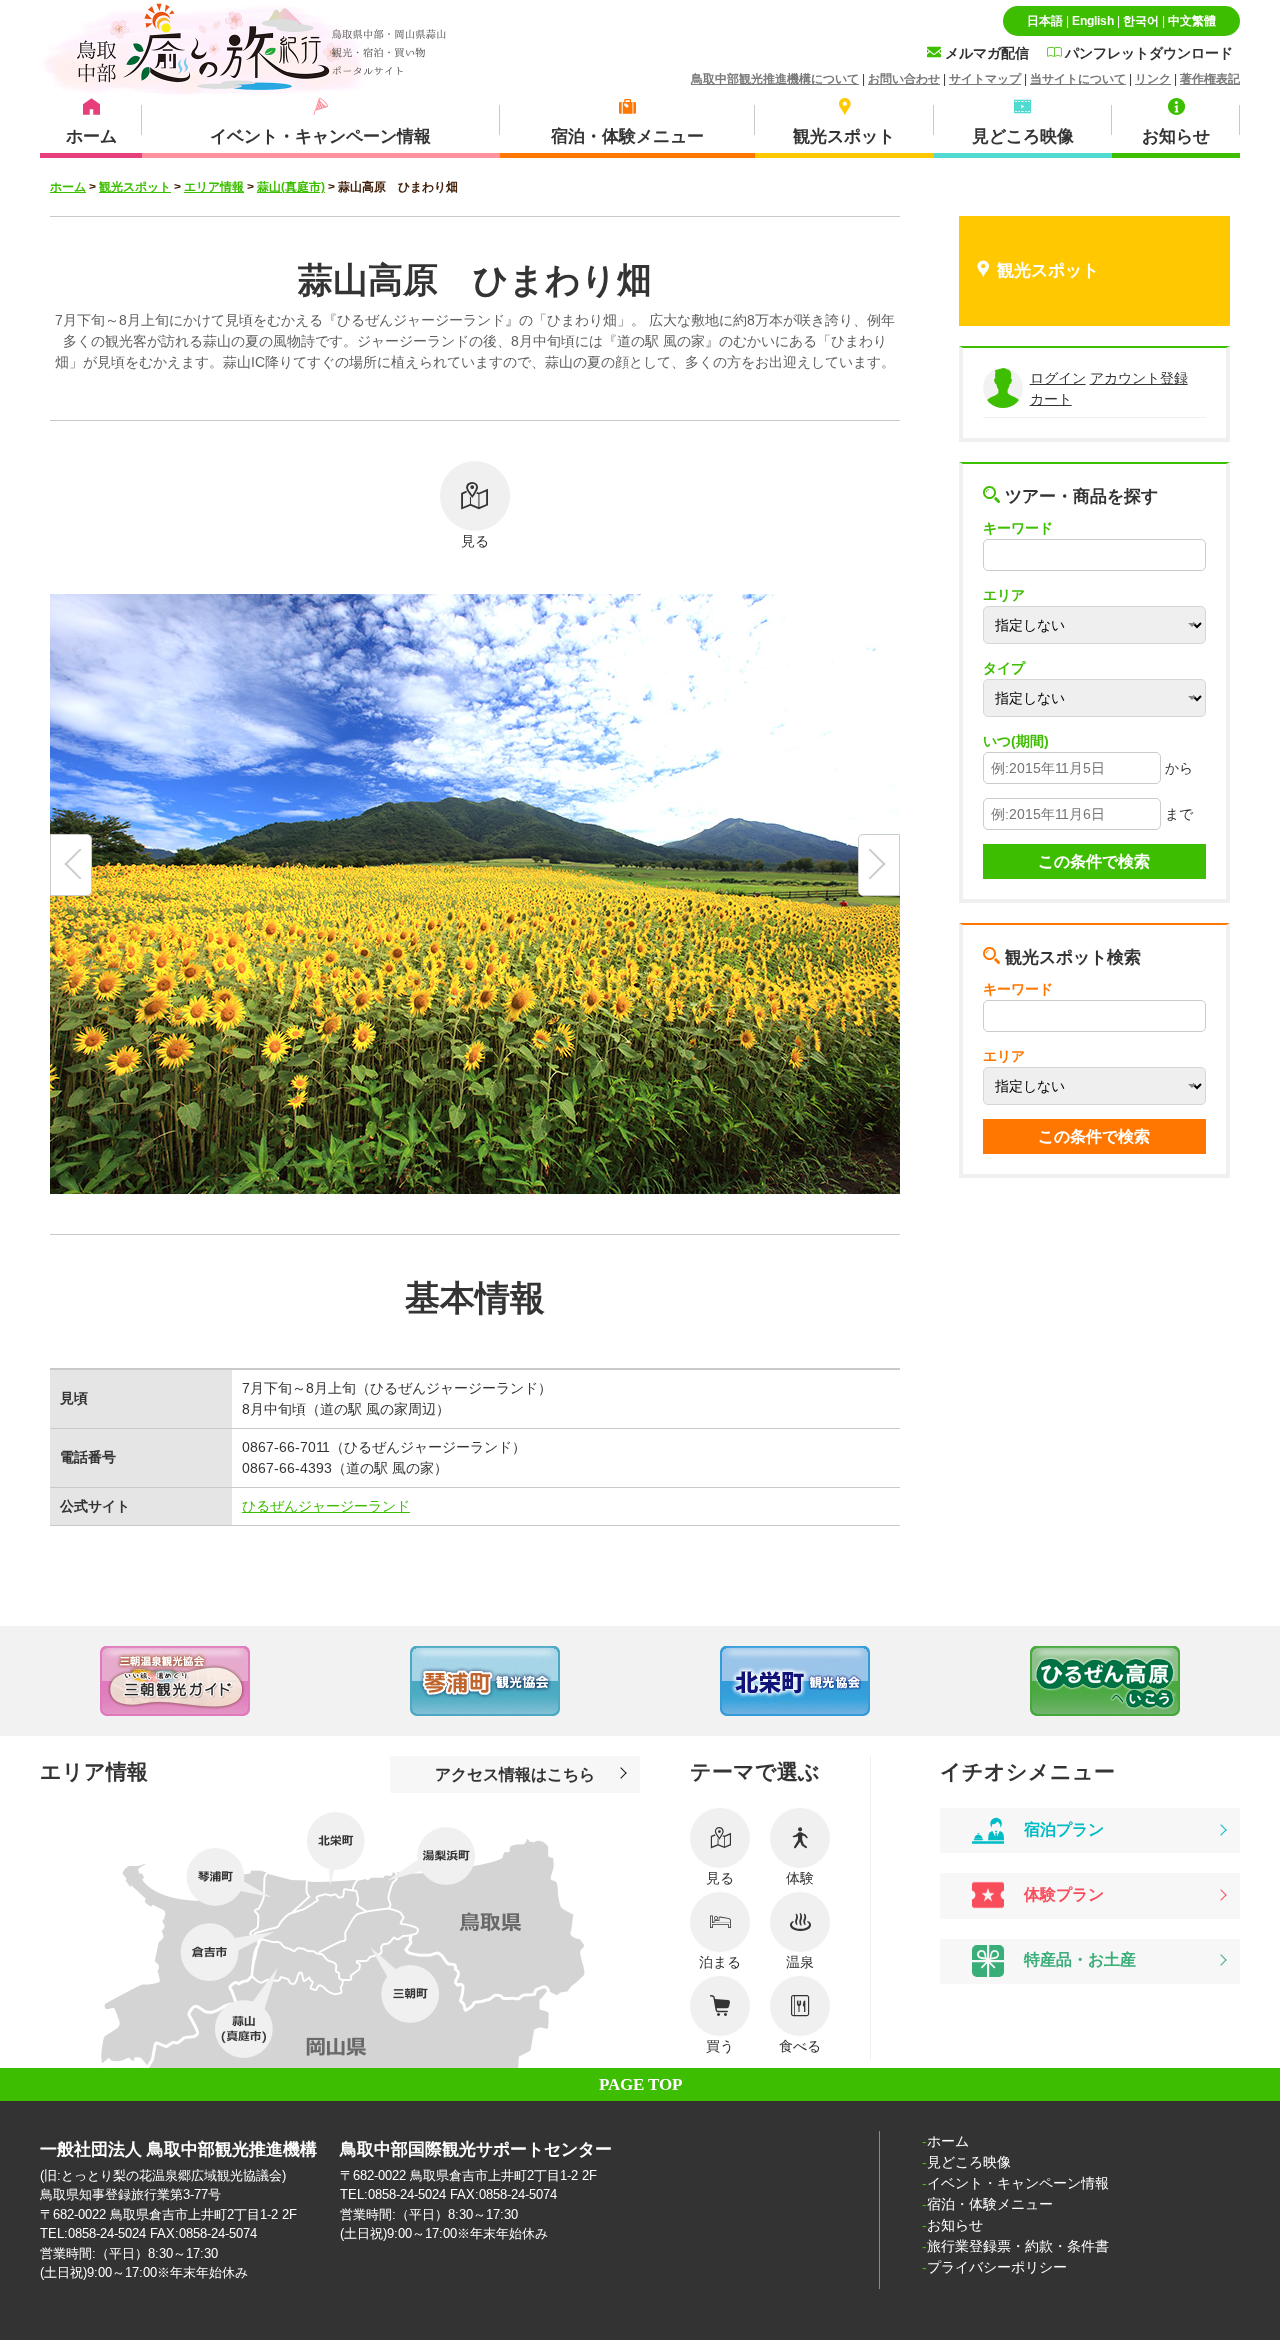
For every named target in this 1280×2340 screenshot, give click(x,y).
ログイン (1058, 378)
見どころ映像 (969, 2162)
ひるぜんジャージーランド (326, 1506)
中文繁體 (1192, 21)
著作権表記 (1210, 79)
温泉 (800, 1962)
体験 (800, 1878)
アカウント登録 (1139, 378)
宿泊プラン (1062, 1829)
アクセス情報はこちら (515, 1774)
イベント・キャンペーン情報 (1018, 2183)
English (1093, 21)
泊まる (720, 1962)
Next (1240, 1681)
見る (475, 541)
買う (720, 2046)
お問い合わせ (904, 79)
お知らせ (955, 2225)
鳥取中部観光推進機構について (775, 79)
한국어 (1141, 21)
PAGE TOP (640, 2084)
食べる (800, 2046)
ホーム (68, 187)
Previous (40, 1681)
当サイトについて (1078, 79)
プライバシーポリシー (997, 2267)
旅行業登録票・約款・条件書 (1018, 2246)
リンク (1153, 79)
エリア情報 (214, 187)
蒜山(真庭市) (291, 187)
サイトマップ (985, 79)
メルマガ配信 (985, 53)
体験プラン (1062, 1894)
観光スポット (135, 187)
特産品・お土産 (1078, 1959)
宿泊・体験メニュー (990, 2204)
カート (1051, 399)
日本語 (1045, 21)
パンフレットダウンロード (1147, 53)
